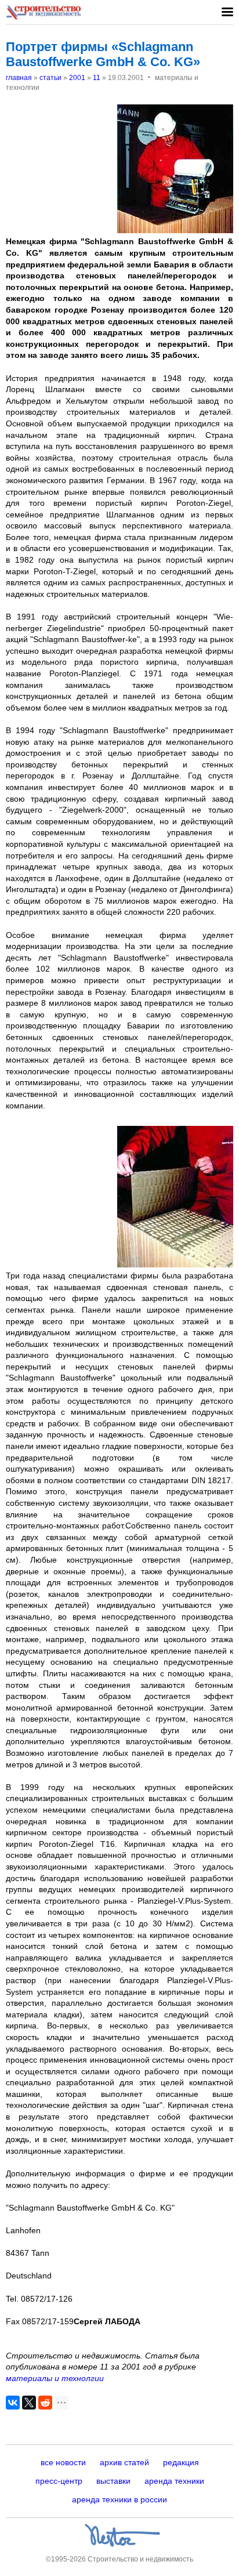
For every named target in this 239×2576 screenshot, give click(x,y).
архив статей (124, 2462)
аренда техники (174, 2481)
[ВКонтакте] (13, 2403)
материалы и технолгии (55, 2378)
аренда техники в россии (119, 2499)
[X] (29, 2403)
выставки (113, 2481)
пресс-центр (59, 2481)
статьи (50, 78)
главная (19, 78)
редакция (181, 2462)
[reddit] (45, 2403)
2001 (77, 78)
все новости (63, 2462)
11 (97, 78)
